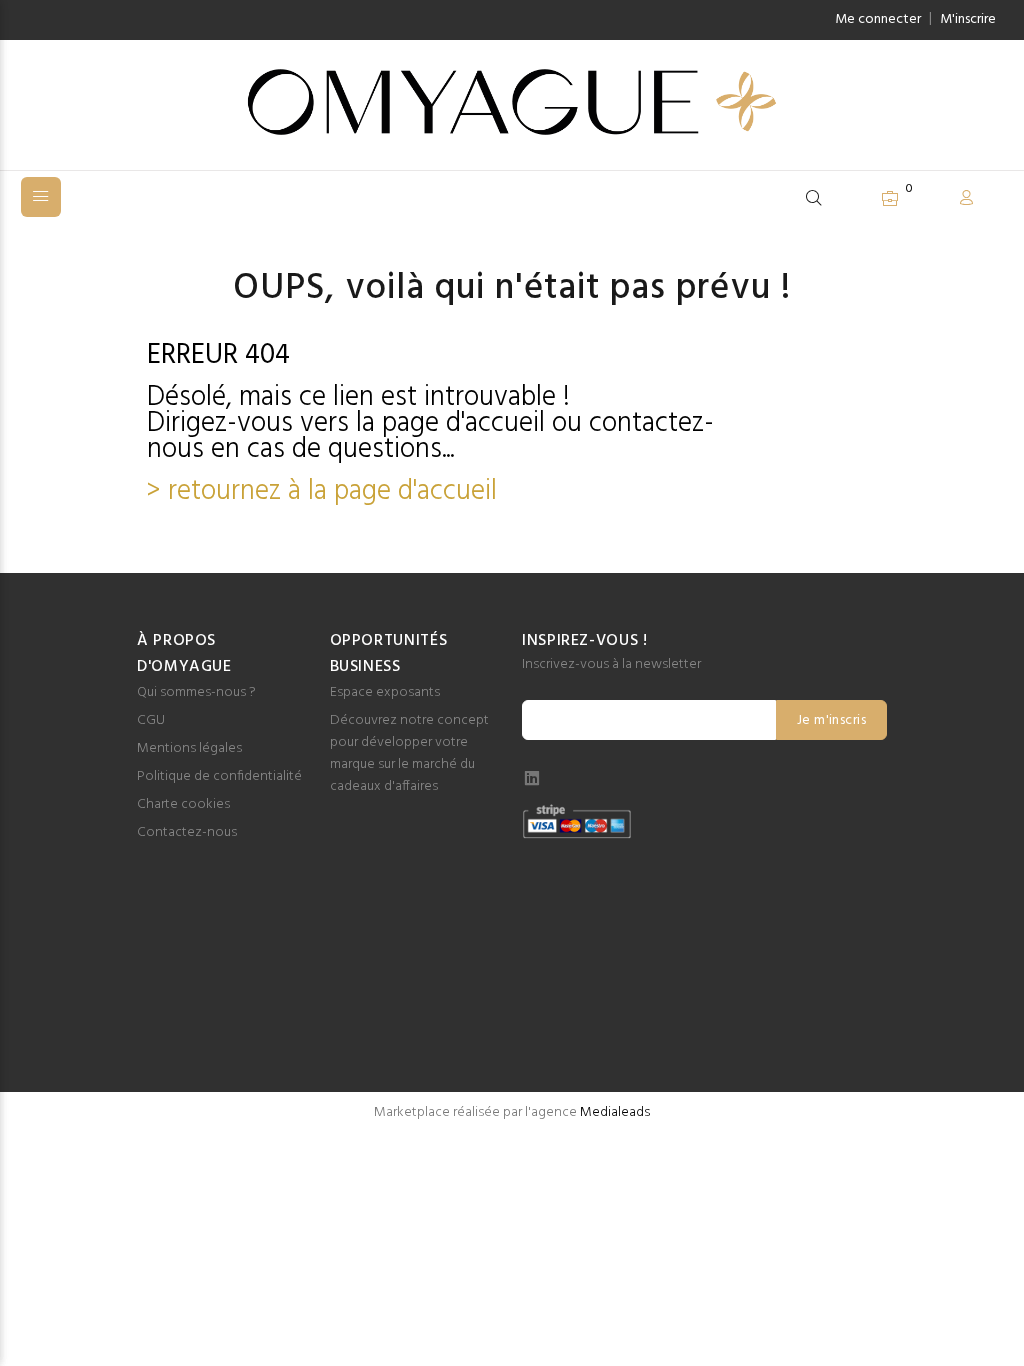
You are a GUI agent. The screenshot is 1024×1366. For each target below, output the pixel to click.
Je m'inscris (831, 720)
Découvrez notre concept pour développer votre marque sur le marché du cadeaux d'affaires (409, 753)
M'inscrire (968, 19)
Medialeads (615, 1112)
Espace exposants (385, 692)
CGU (151, 720)
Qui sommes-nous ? (196, 692)
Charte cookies (183, 804)
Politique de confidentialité (219, 776)
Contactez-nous (187, 832)
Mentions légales (189, 748)
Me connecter (878, 19)
